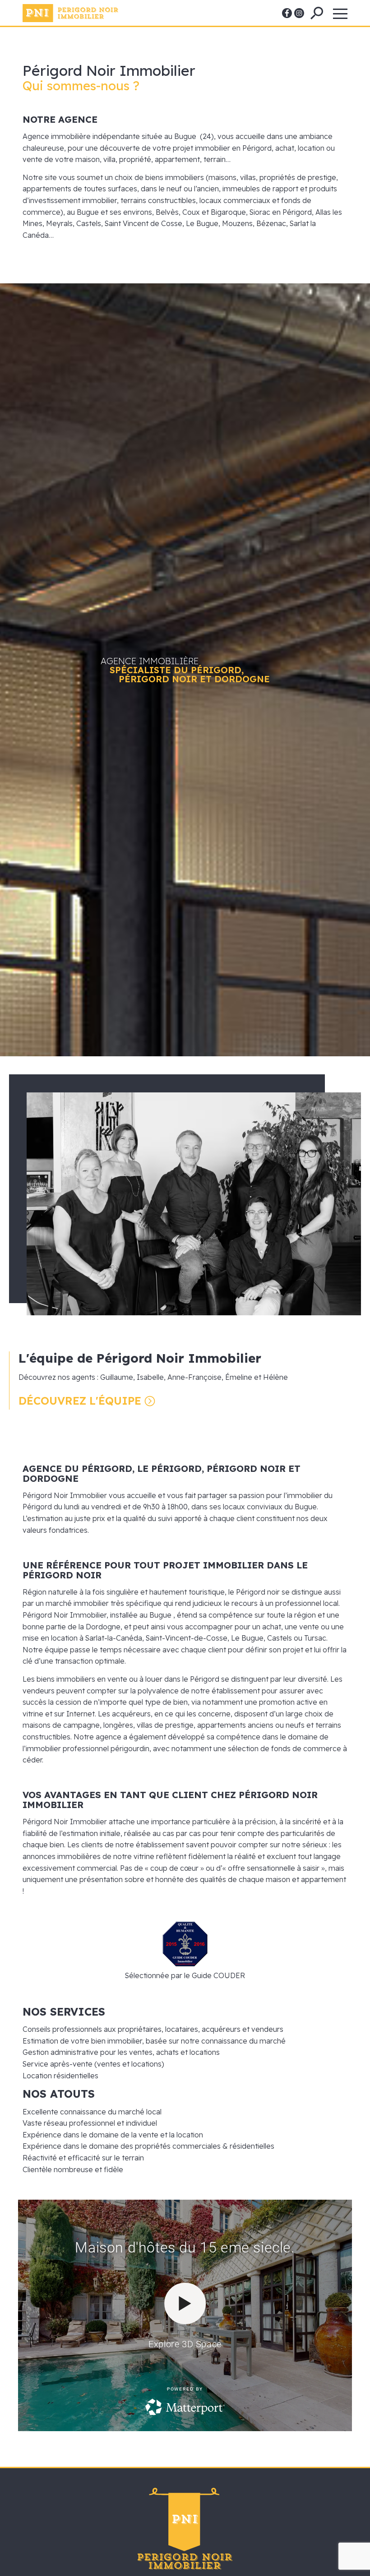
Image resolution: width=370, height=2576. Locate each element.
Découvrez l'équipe (80, 1401)
